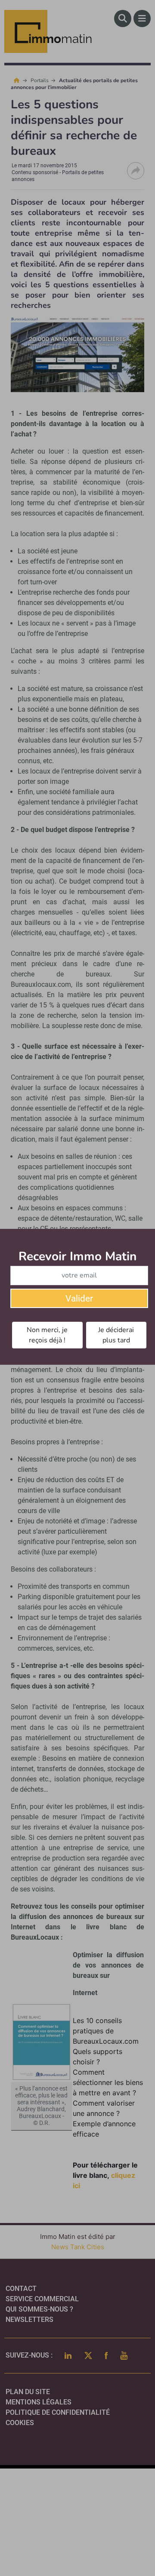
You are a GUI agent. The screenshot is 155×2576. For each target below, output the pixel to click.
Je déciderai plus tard (116, 1335)
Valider (79, 1299)
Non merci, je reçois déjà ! (47, 1335)
